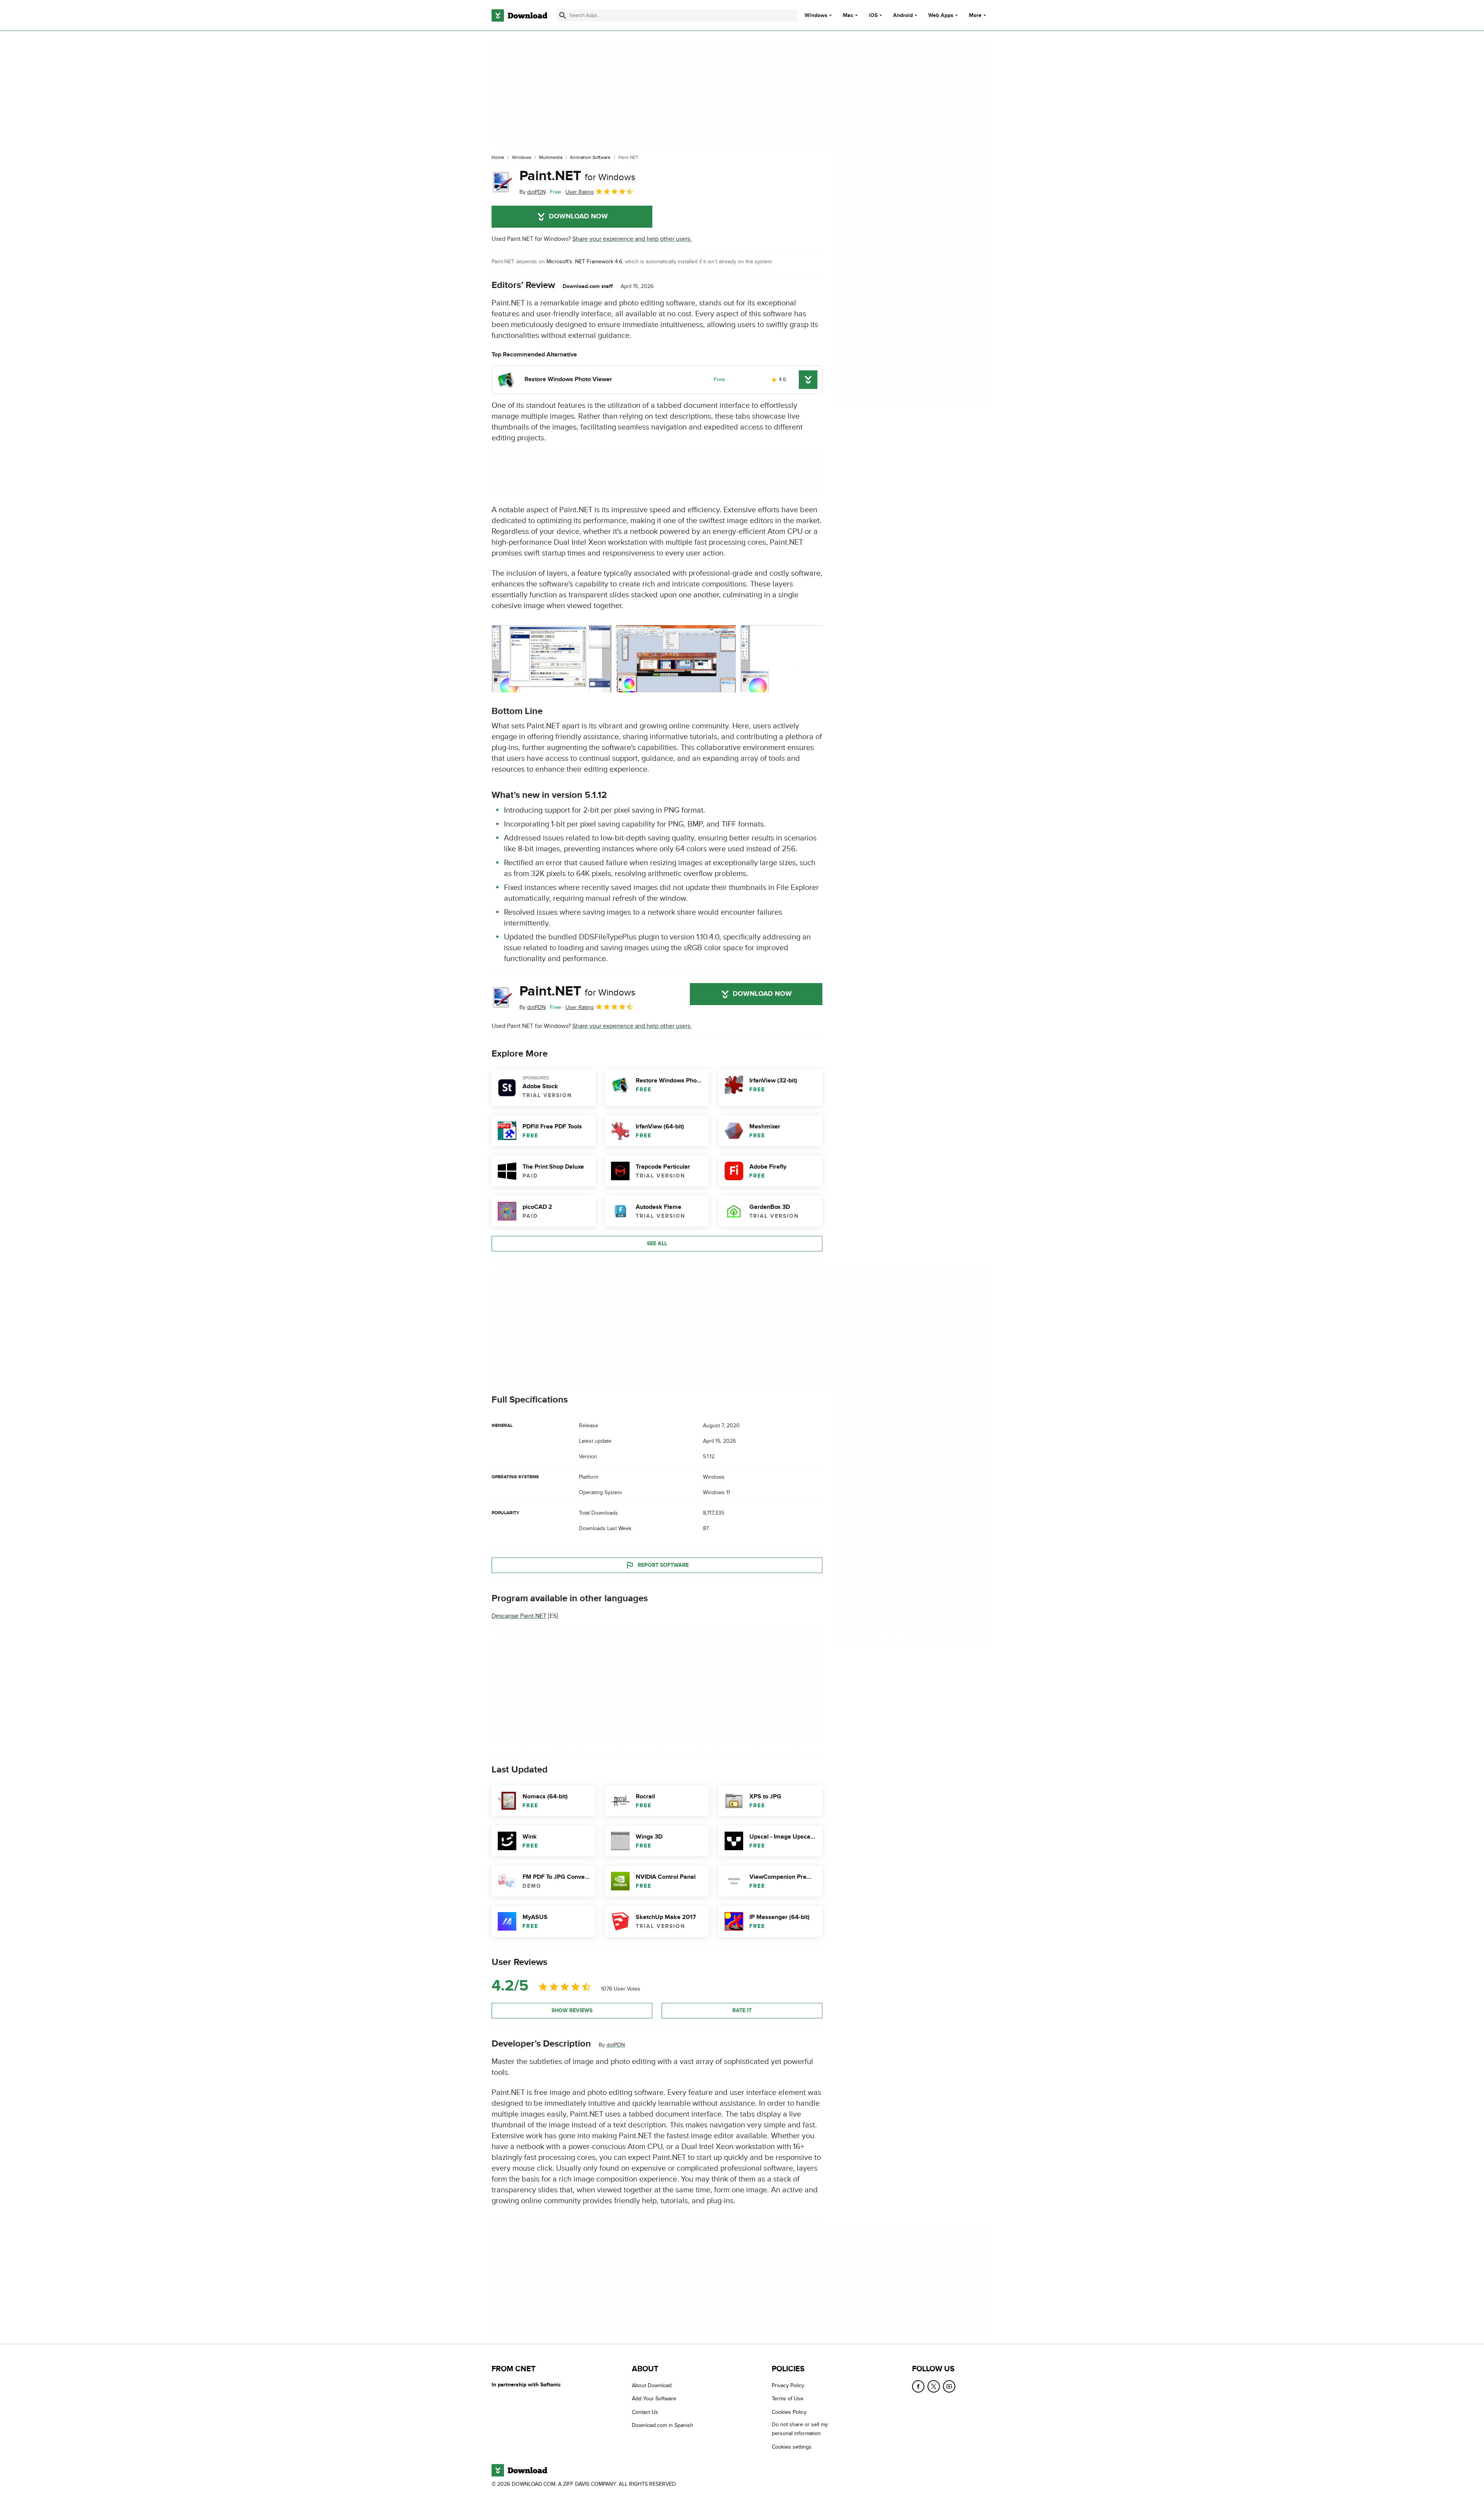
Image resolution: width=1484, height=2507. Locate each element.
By (533, 192)
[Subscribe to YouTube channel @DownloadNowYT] (949, 2386)
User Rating (579, 192)
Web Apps (941, 15)
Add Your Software (654, 2399)
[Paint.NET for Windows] (502, 182)
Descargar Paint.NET (519, 1616)
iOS (873, 15)
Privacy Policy (788, 2385)
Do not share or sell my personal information (800, 2429)
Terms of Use (788, 2399)
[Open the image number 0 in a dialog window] (551, 659)
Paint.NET (577, 176)
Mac (848, 15)
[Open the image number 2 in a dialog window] (800, 659)
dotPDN (616, 2045)
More (975, 15)
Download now (578, 216)
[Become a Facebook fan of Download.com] (918, 2386)
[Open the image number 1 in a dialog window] (676, 659)
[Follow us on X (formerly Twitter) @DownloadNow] (934, 2386)
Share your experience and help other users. (632, 239)
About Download (652, 2385)
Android (903, 15)
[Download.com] (519, 15)
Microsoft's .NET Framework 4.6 (584, 262)
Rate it (742, 2010)
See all (657, 1243)
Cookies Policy (789, 2412)
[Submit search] (563, 15)
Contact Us (645, 2412)
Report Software (663, 1565)
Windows (816, 15)
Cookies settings (792, 2446)
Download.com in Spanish (663, 2425)
